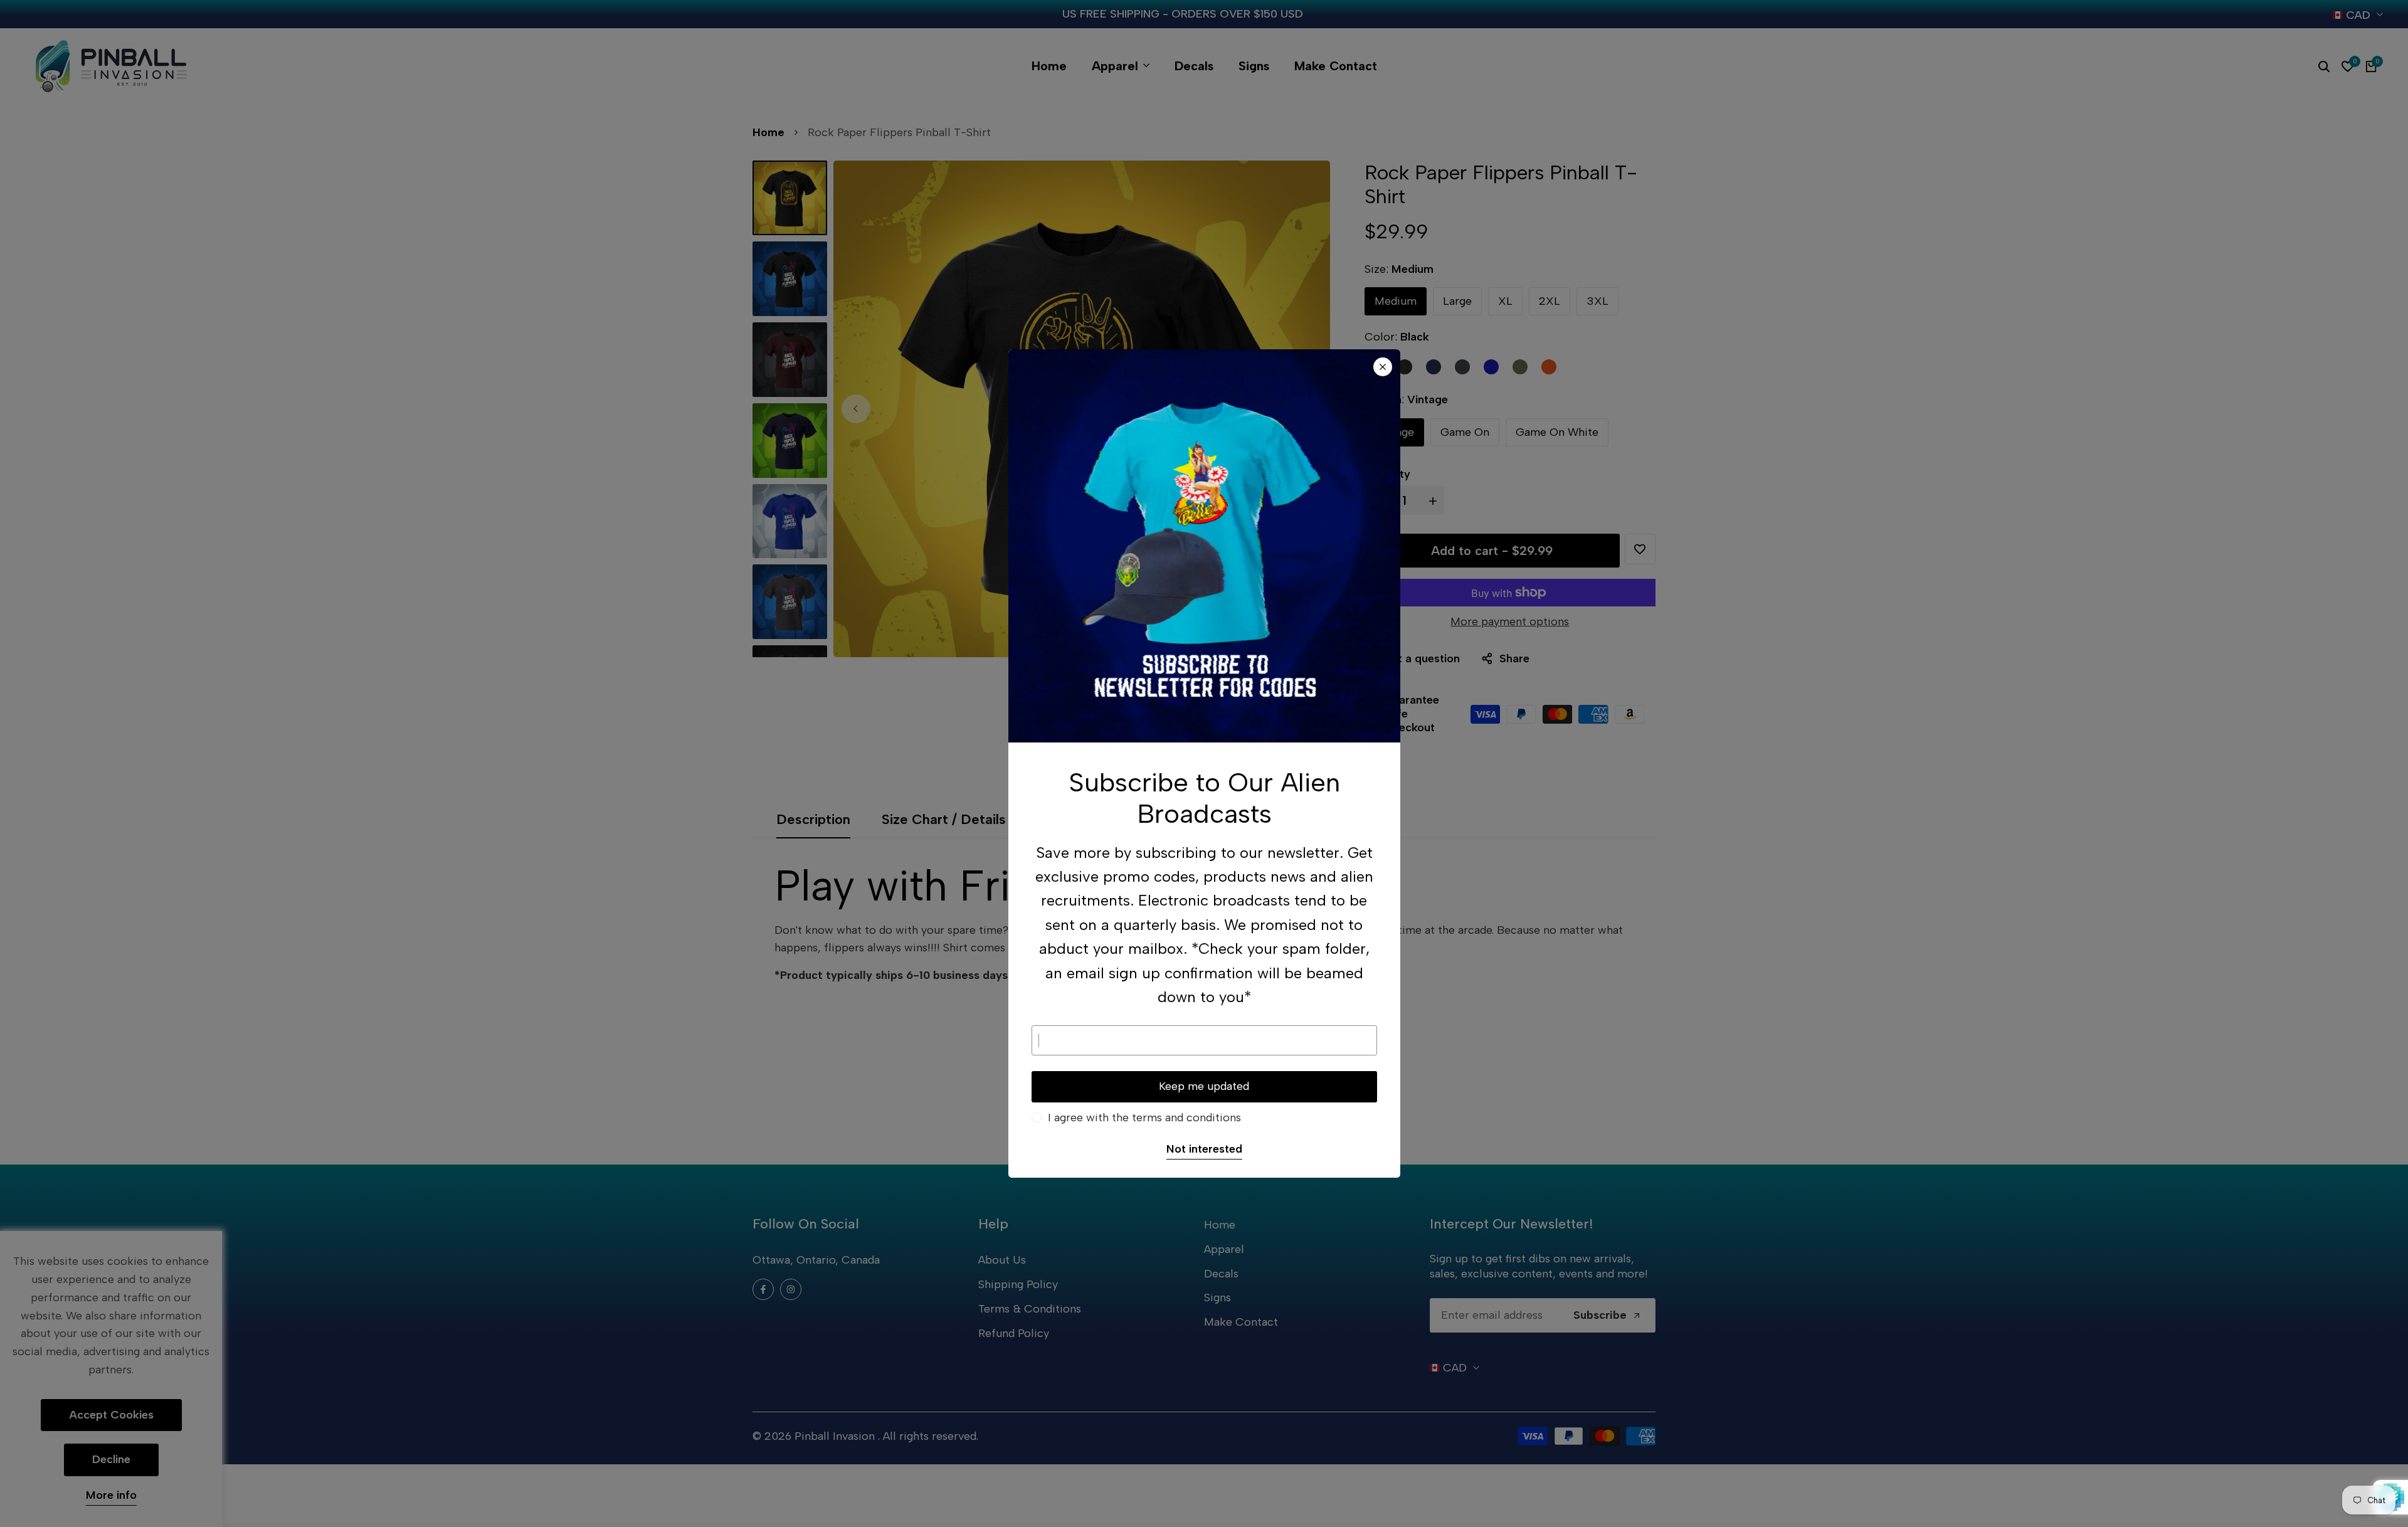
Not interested (1204, 1149)
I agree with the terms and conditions (1144, 1118)
